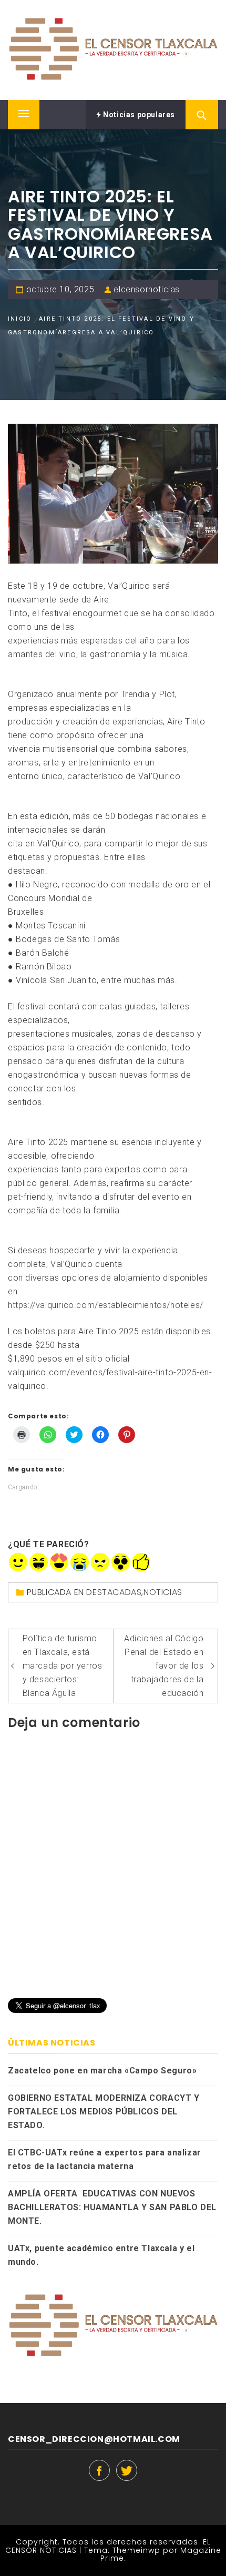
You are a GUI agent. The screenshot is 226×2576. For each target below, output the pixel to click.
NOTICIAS (163, 1592)
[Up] (141, 1562)
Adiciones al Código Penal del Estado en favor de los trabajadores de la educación (164, 1666)
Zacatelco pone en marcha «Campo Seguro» (102, 2071)
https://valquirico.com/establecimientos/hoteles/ (106, 1305)
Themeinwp (138, 2550)
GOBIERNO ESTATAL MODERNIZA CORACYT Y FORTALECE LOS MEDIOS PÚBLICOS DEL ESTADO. (104, 2112)
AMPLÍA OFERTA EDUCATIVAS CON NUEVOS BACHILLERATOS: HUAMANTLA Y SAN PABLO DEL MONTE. (112, 2207)
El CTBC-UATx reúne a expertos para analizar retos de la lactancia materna (105, 2159)
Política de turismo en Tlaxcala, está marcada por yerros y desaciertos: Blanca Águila (63, 1666)
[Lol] (39, 1562)
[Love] (59, 1562)
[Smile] (18, 1562)
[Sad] (80, 1562)
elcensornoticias (147, 289)
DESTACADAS (114, 1592)
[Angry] (100, 1562)
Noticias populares (138, 115)
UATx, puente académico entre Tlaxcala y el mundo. (101, 2255)
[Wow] (121, 1562)
